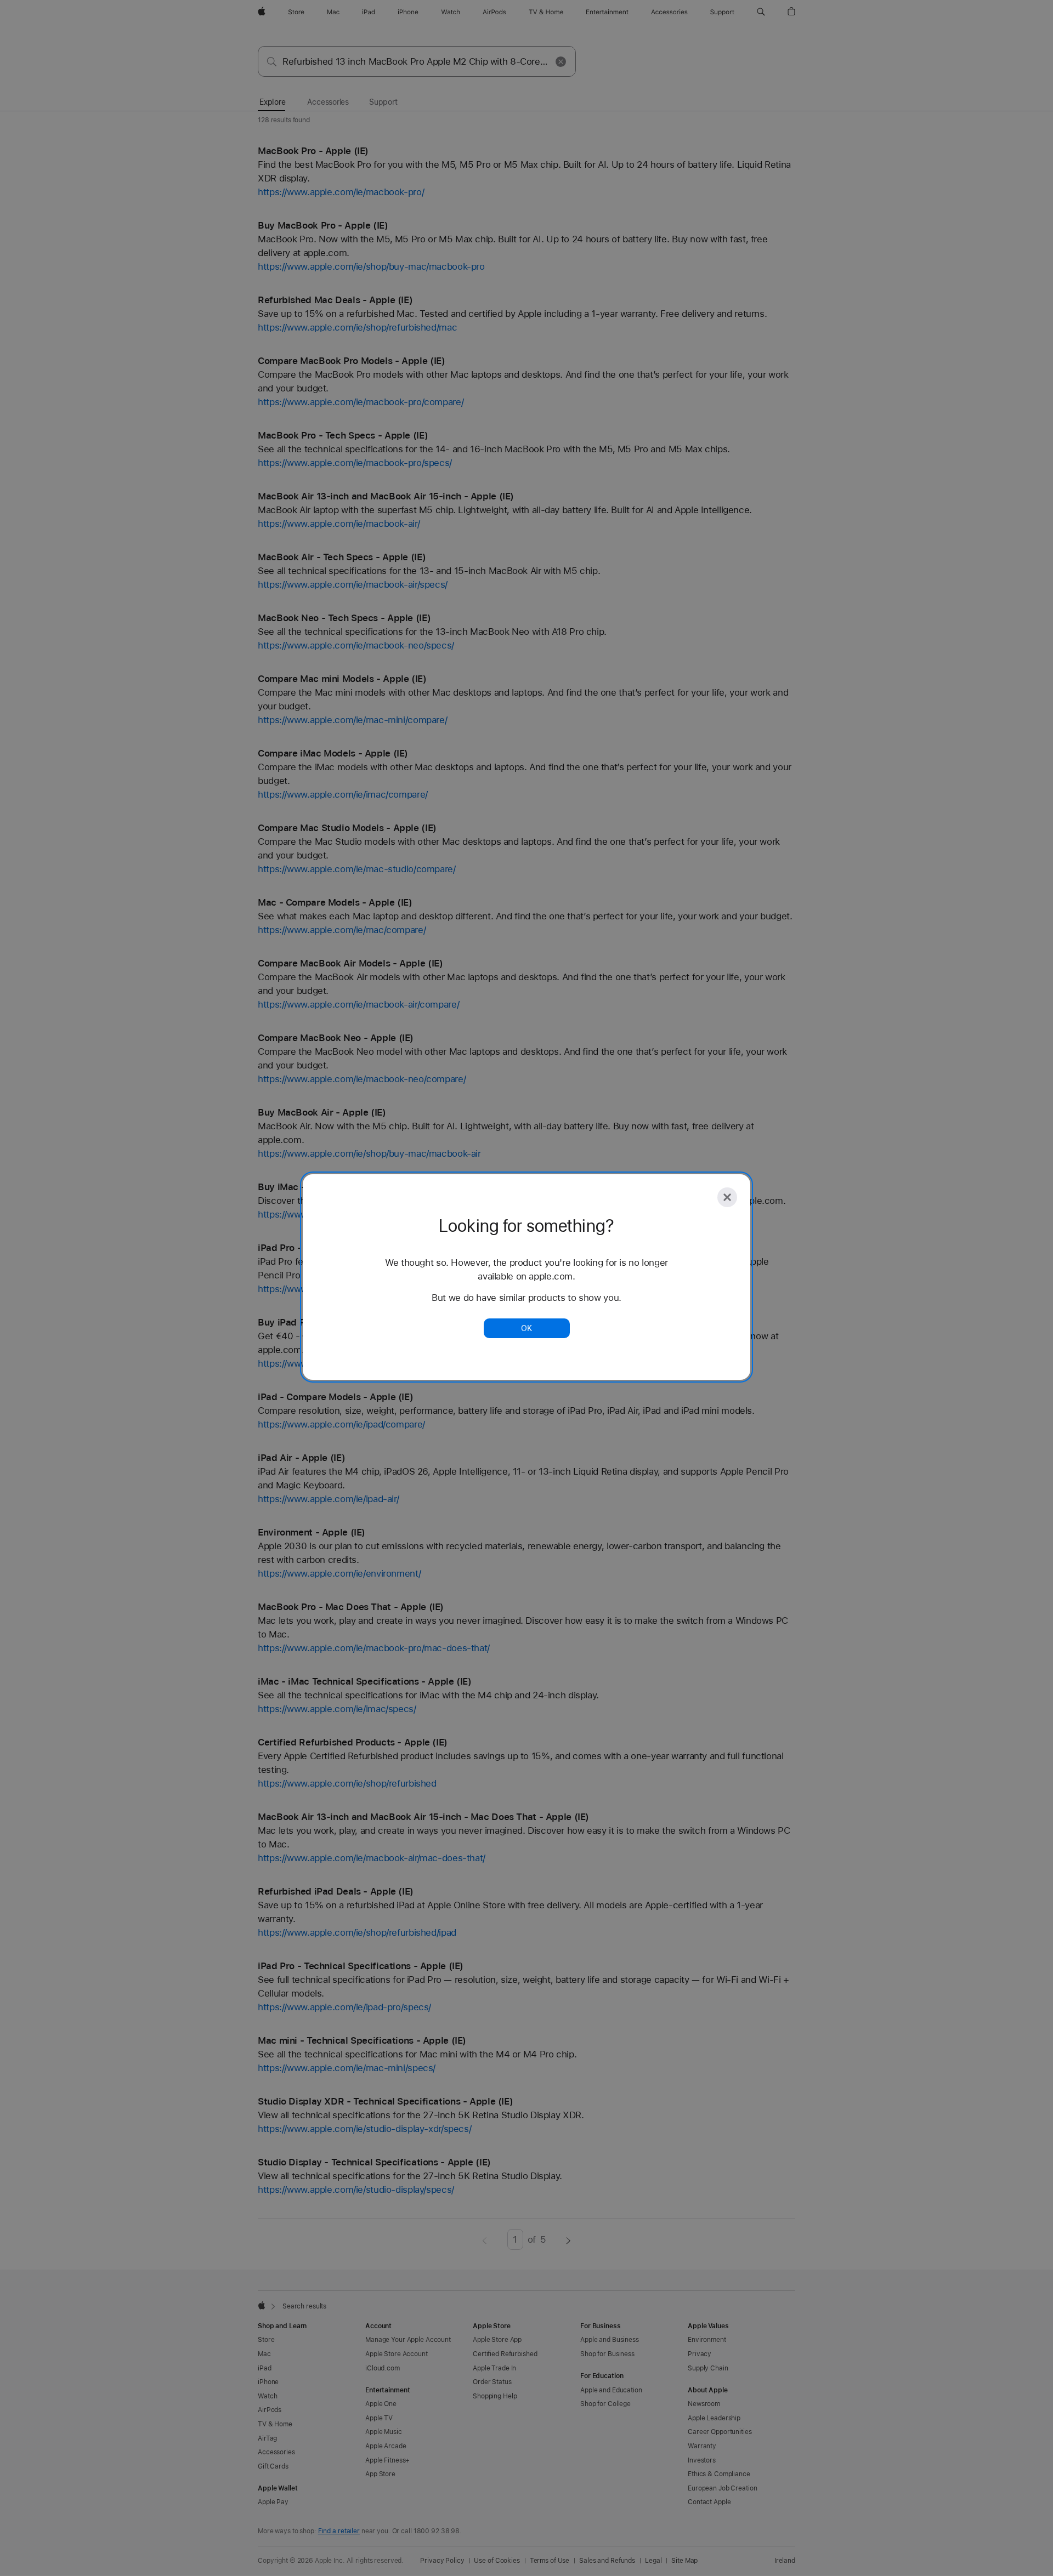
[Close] (727, 1197)
